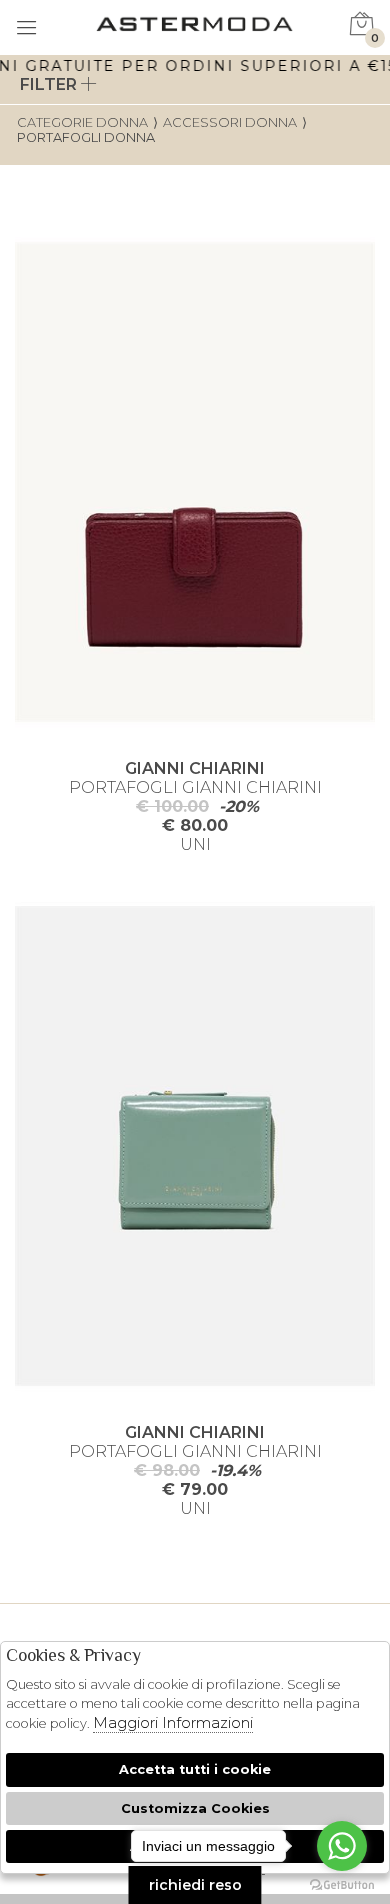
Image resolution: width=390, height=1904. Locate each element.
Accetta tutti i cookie (195, 1769)
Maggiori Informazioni (173, 1722)
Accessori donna (230, 122)
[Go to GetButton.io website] (342, 1884)
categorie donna (82, 122)
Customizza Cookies (195, 1808)
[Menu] (27, 29)
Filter (50, 84)
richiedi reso (195, 1885)
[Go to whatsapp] (342, 1846)
